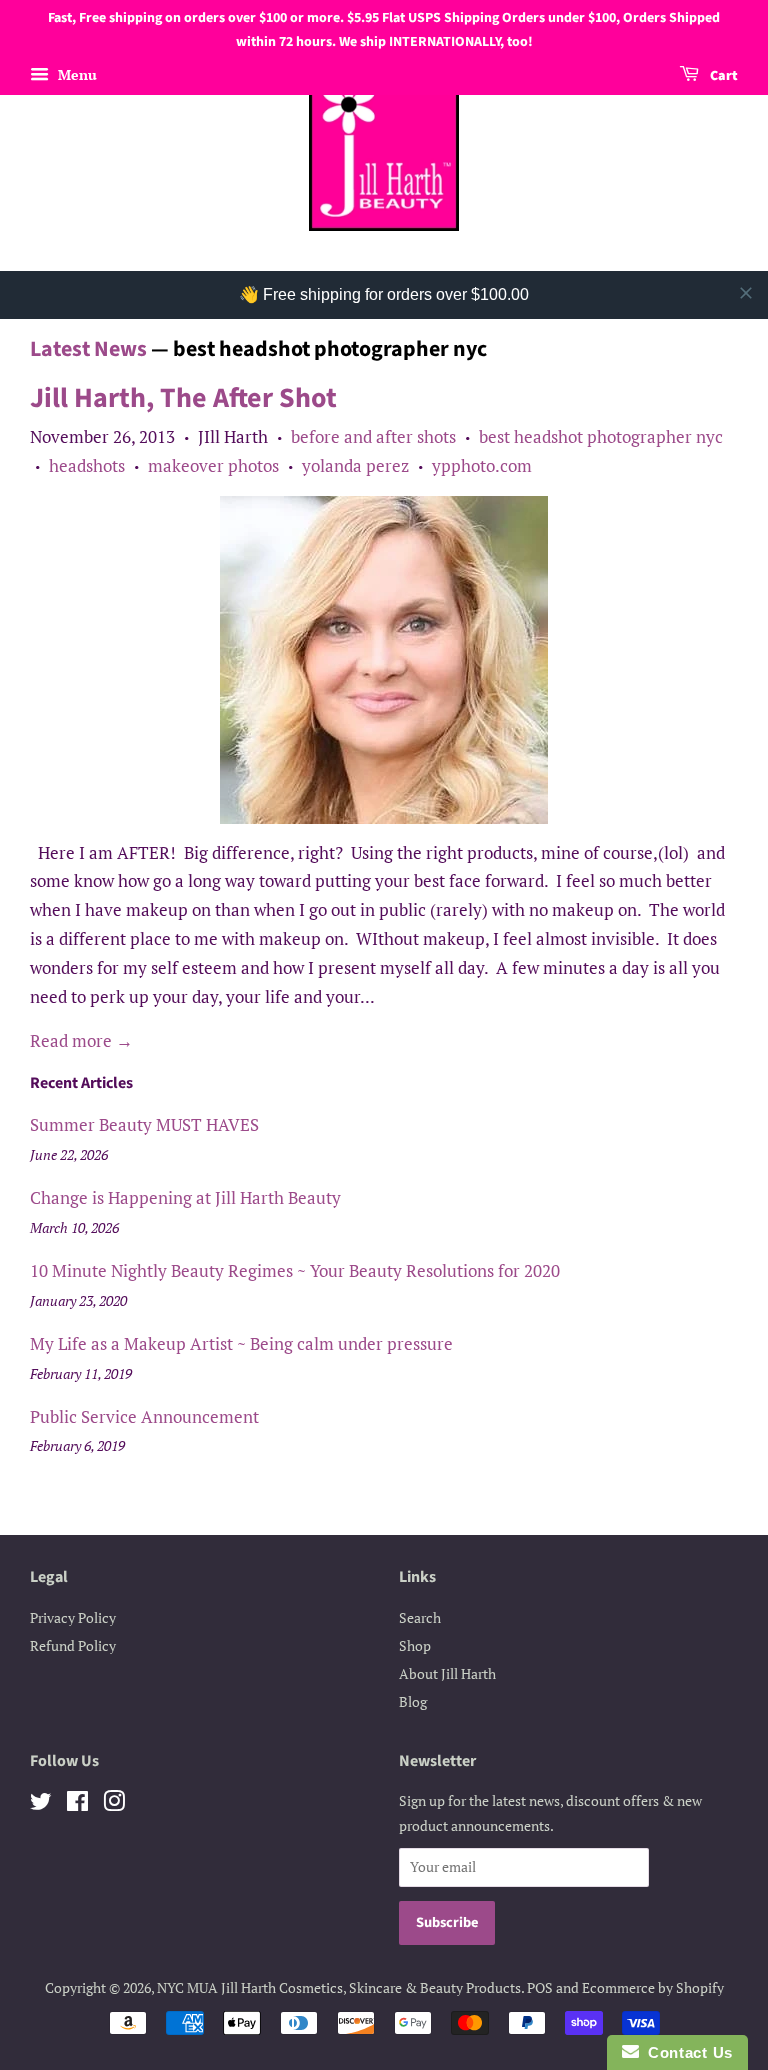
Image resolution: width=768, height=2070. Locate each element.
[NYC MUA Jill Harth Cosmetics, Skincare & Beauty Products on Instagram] (114, 1804)
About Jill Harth (447, 1673)
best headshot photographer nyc (601, 436)
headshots (87, 465)
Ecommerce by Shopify (653, 1987)
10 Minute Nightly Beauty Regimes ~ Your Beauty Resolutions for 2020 (295, 1270)
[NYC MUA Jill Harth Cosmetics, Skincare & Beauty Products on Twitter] (41, 1804)
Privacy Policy (73, 1617)
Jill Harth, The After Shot (183, 398)
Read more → (81, 1040)
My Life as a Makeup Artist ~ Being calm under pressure (241, 1343)
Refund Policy (73, 1645)
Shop (415, 1645)
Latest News (88, 349)
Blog (413, 1701)
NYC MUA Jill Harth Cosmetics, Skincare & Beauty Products (339, 1987)
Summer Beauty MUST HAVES (144, 1124)
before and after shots (373, 436)
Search (420, 1617)
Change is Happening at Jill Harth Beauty (185, 1197)
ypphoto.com (482, 465)
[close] (746, 293)
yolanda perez (355, 465)
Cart (722, 76)
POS (540, 1987)
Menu (75, 74)
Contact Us (686, 2052)
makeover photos (213, 465)
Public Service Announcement (144, 1416)
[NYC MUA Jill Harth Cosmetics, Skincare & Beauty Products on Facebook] (77, 1804)
